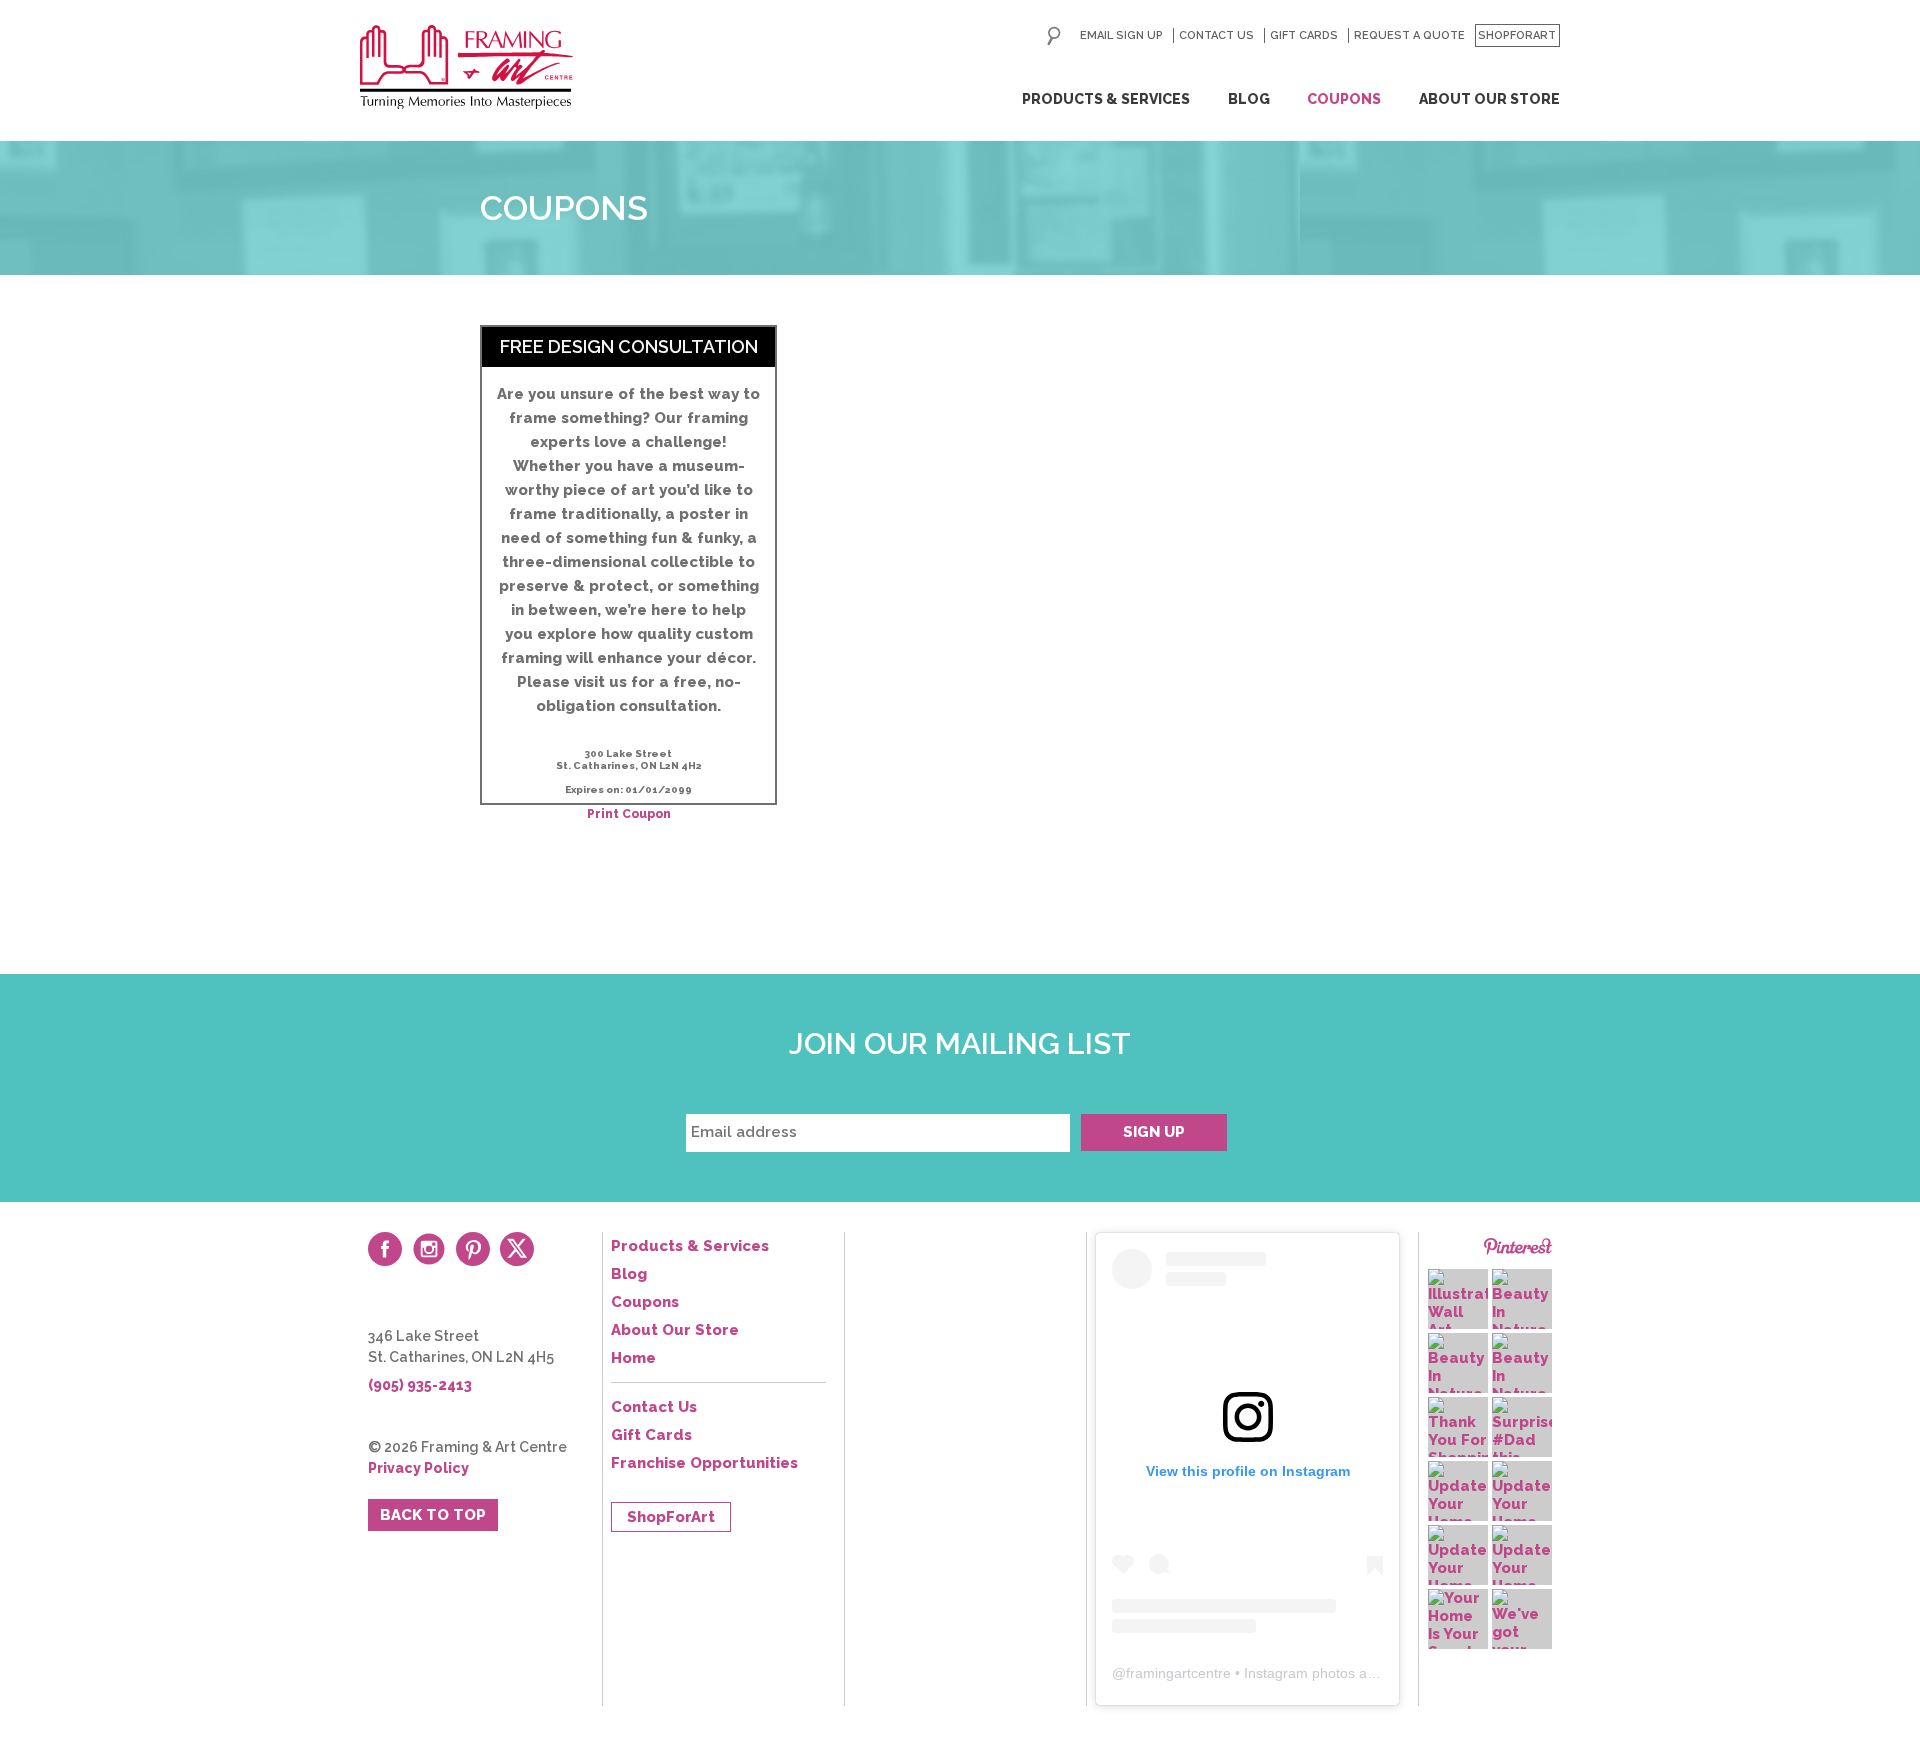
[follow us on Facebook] (385, 1249)
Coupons (1344, 99)
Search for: (1054, 36)
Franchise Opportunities (704, 1463)
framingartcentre (1178, 1673)
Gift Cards (1304, 35)
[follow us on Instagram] (429, 1249)
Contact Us (1216, 35)
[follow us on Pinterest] (473, 1249)
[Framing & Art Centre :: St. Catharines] (466, 67)
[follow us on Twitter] (517, 1249)
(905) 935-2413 (420, 1385)
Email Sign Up (1121, 35)
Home (633, 1358)
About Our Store (1489, 99)
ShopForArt (1517, 35)
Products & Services (1106, 99)
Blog (1249, 99)
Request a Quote (1409, 35)
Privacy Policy (418, 1468)
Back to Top (433, 1515)
